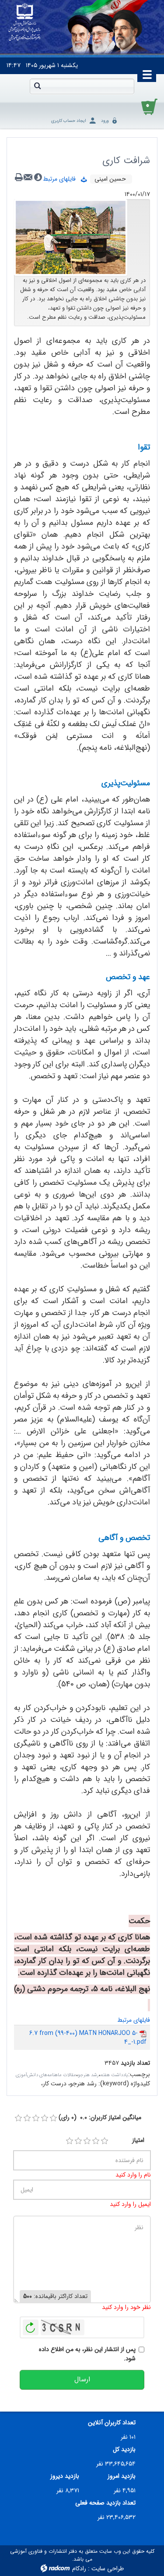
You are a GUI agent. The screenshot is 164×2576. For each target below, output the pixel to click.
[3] (87, 2141)
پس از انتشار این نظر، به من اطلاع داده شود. (87, 2354)
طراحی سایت (108, 2569)
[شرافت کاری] (71, 237)
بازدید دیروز (65, 2476)
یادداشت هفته (114, 2075)
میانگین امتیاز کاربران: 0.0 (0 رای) (100, 2118)
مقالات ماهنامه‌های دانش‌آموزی (46, 2075)
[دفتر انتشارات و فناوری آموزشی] (25, 22)
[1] (70, 2141)
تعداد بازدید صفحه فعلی (105, 2503)
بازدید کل (124, 2450)
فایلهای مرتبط (62, 179)
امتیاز (138, 2140)
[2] (78, 2141)
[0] (18, 2118)
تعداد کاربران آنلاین (112, 2423)
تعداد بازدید (135, 2063)
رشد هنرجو (88, 2075)
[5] (105, 2141)
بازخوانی (31, 2325)
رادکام (79, 2569)
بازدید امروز (122, 2476)
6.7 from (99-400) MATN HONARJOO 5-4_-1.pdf (88, 2038)
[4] (96, 2141)
